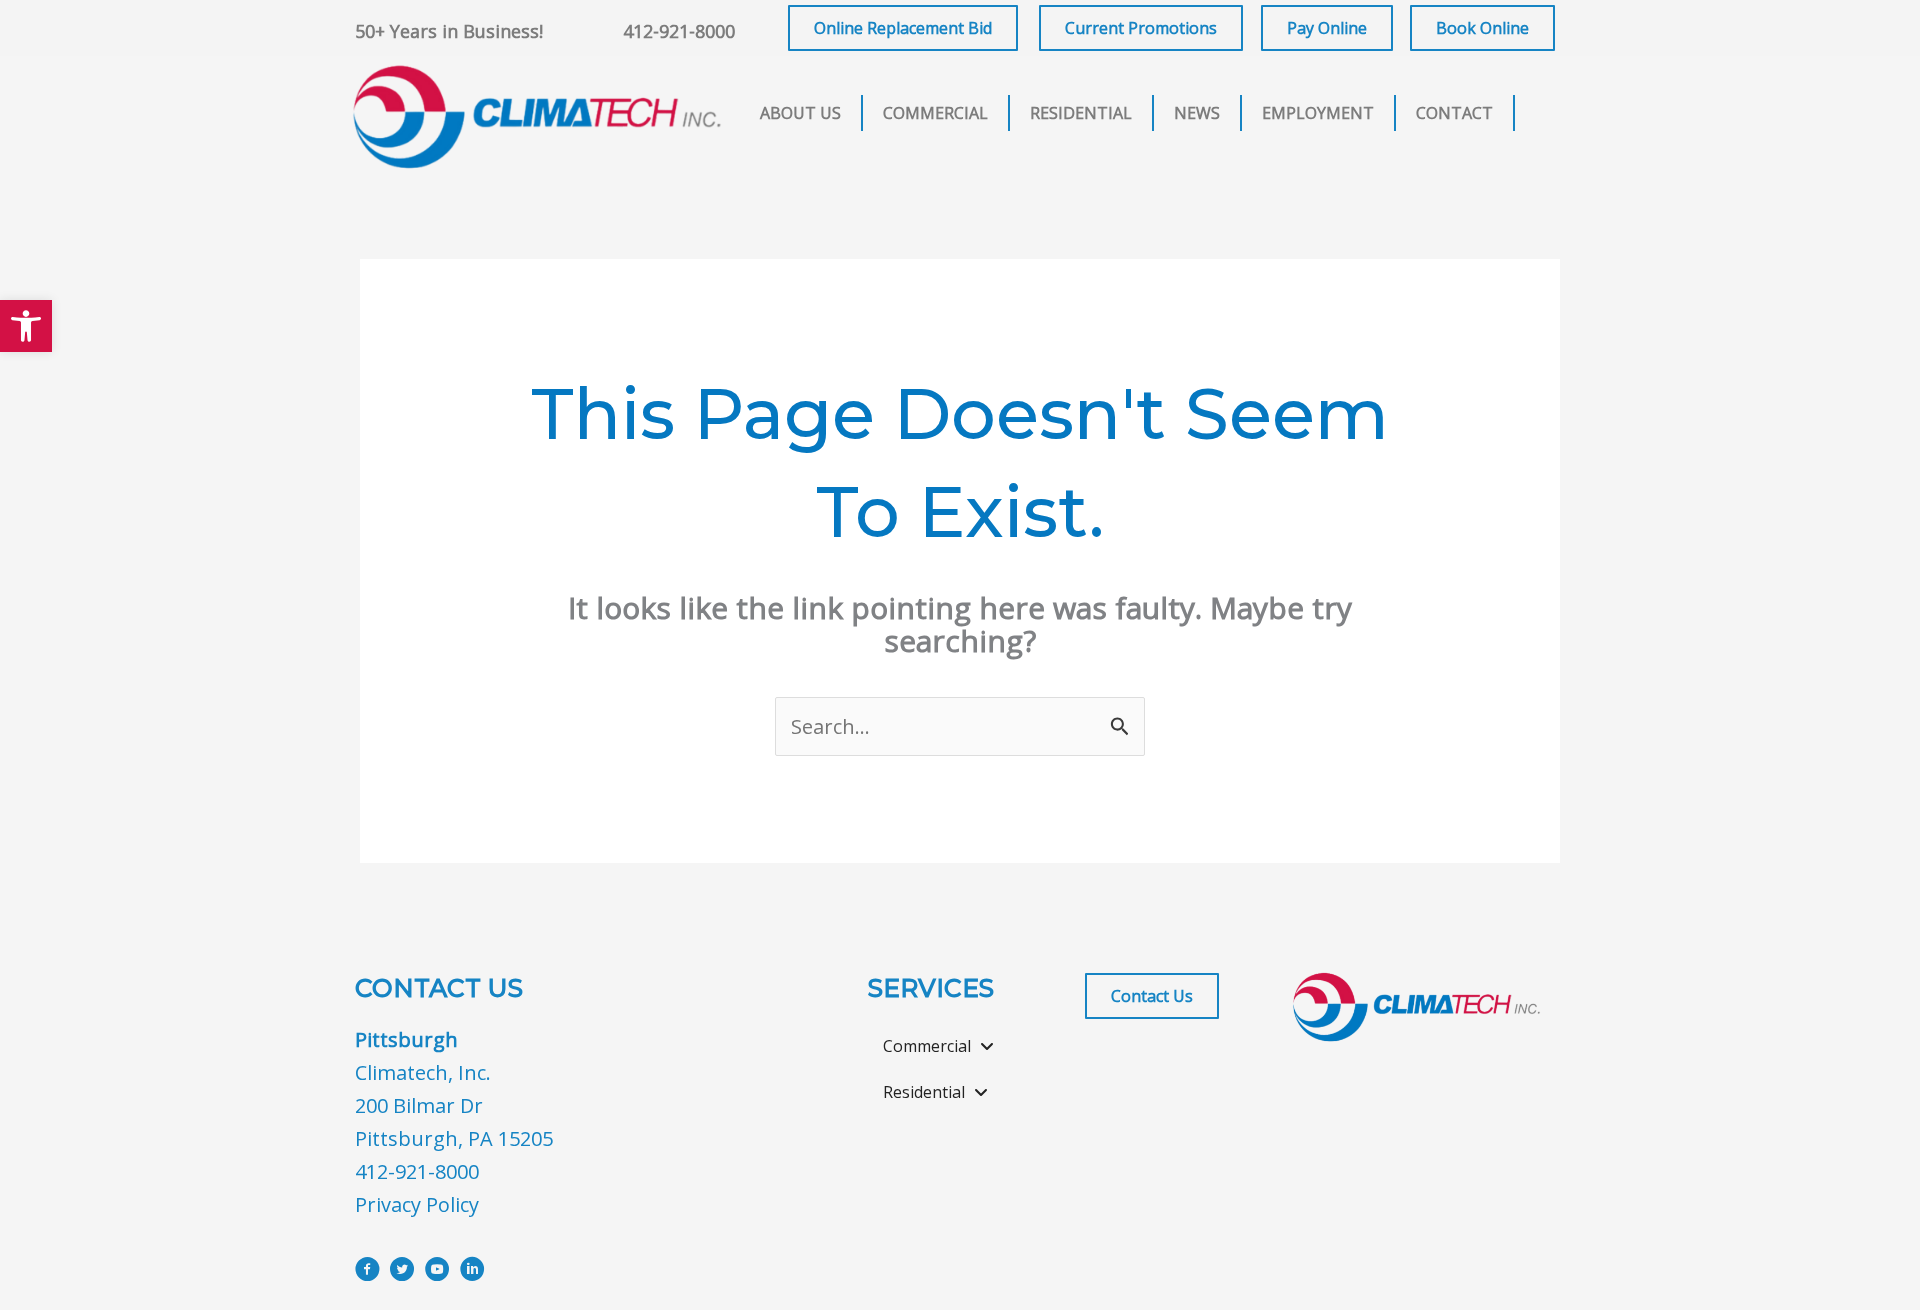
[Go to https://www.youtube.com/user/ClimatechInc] (437, 1272)
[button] (26, 326)
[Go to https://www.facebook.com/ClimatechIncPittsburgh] (367, 1272)
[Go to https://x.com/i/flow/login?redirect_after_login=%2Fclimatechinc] (402, 1272)
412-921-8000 (679, 31)
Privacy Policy (417, 1204)
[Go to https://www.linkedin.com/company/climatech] (472, 1272)
